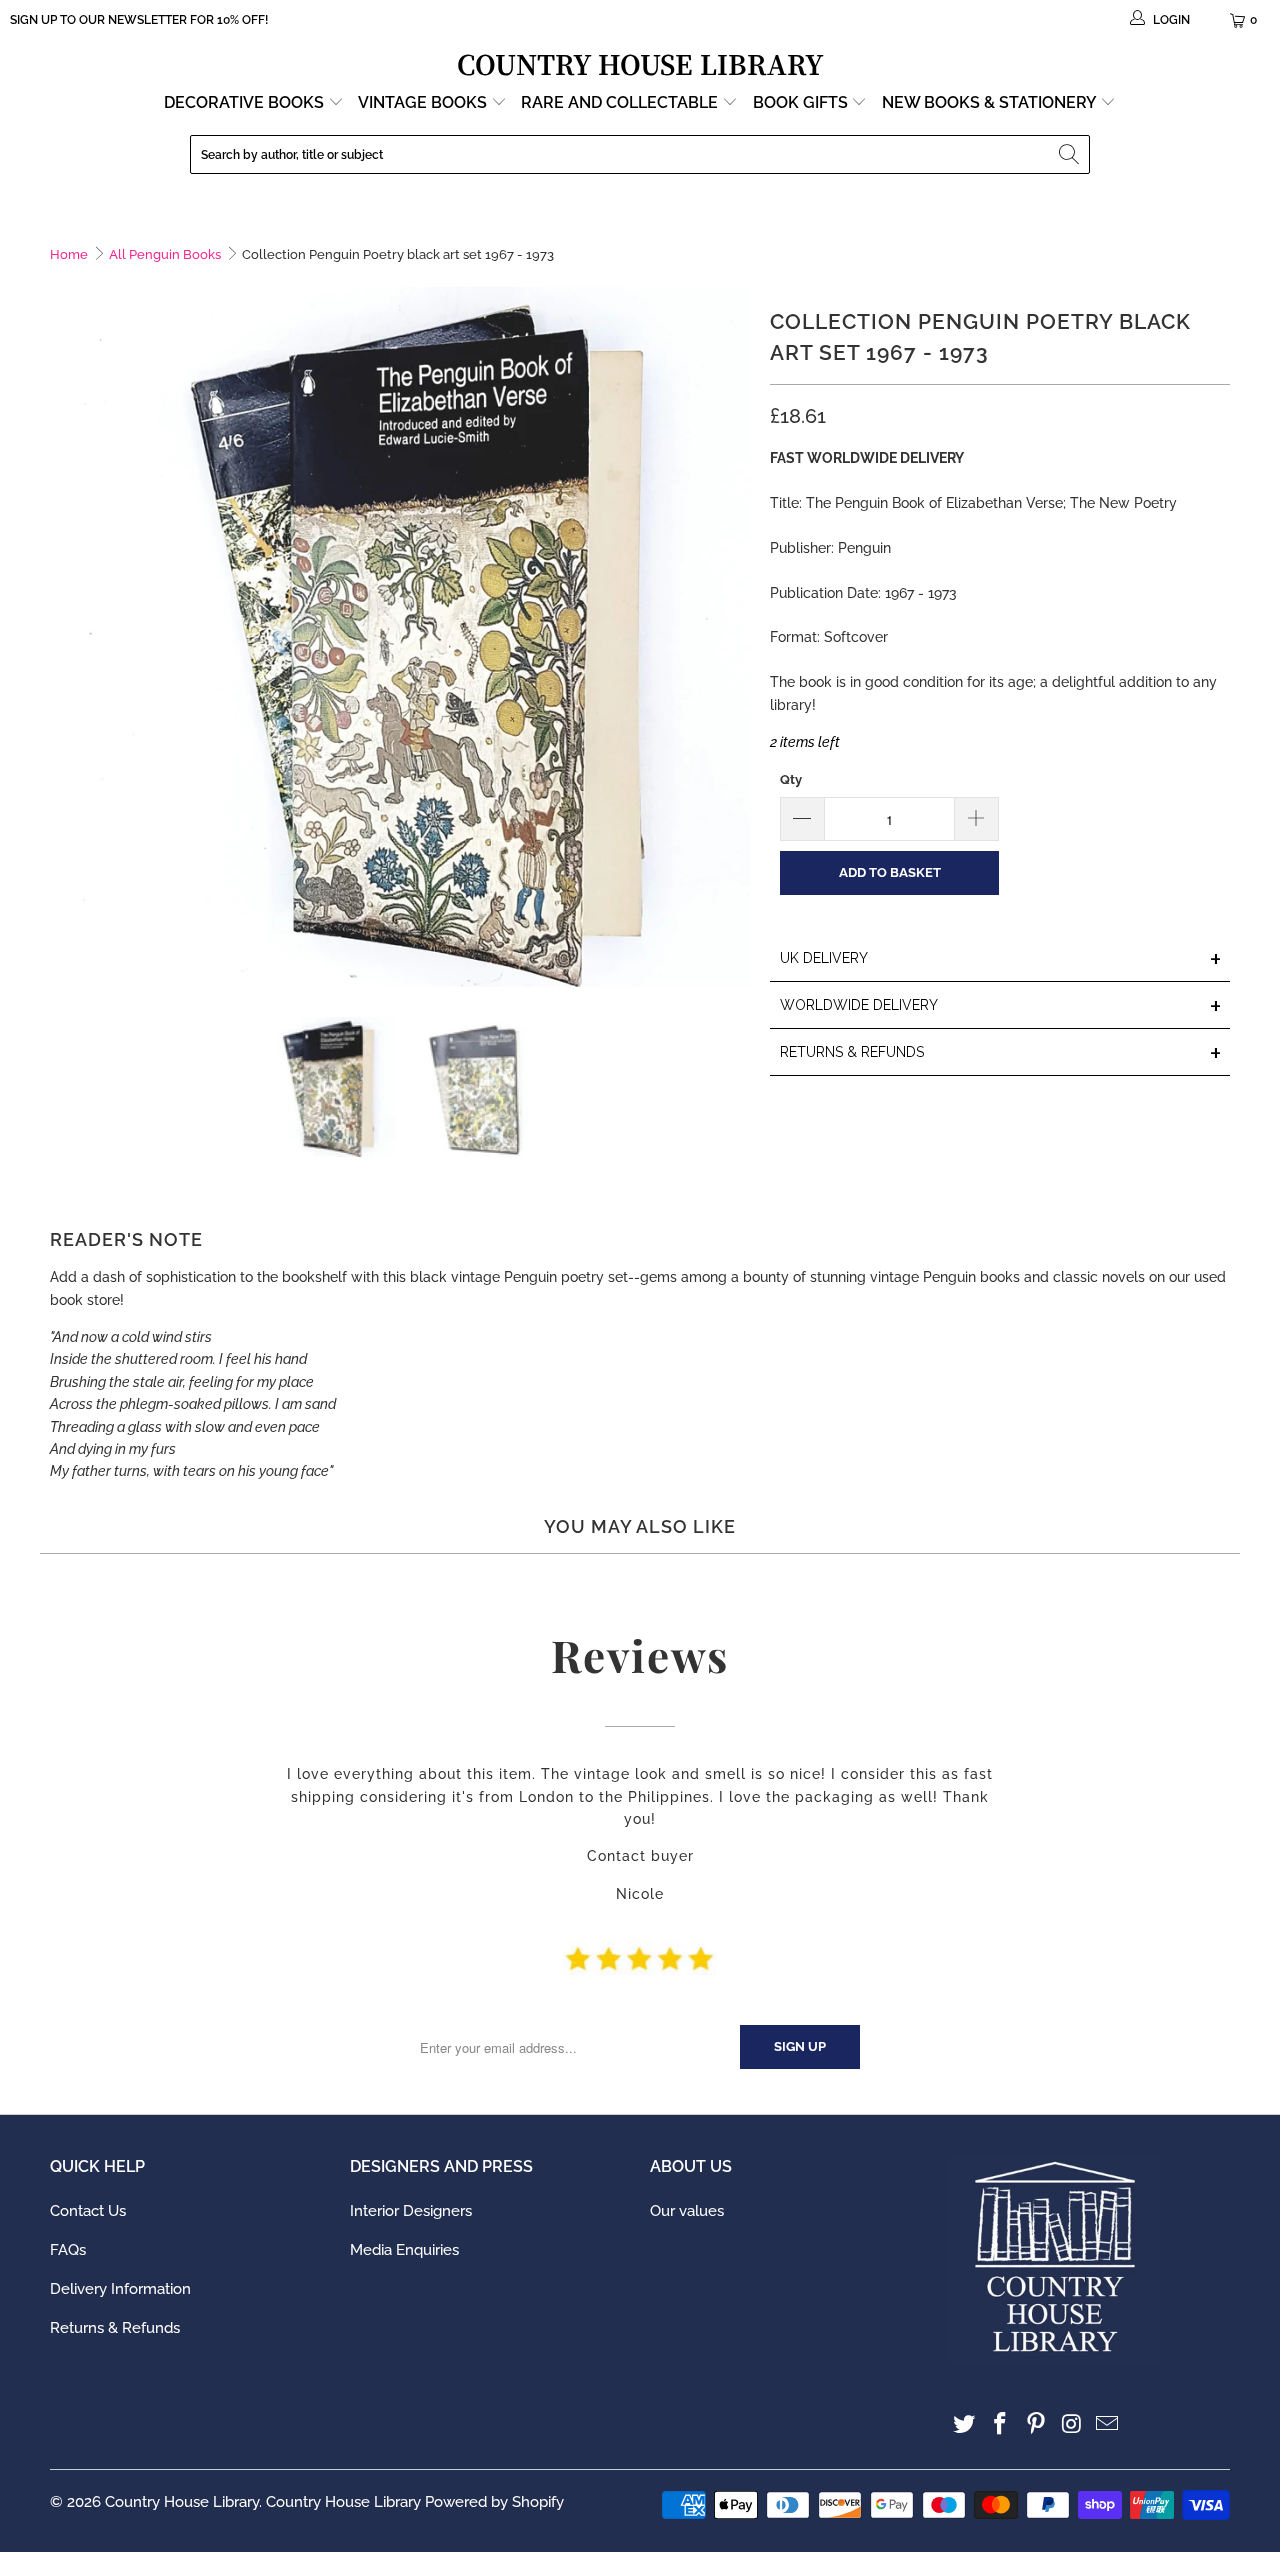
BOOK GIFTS (802, 102)
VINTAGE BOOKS (422, 102)
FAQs (68, 2250)
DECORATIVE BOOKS (246, 102)
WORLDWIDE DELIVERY (1001, 1006)
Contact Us (88, 2211)
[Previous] (65, 637)
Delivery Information (120, 2289)
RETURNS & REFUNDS (1001, 1053)
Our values (687, 2211)
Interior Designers (411, 2211)
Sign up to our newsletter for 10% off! (139, 20)
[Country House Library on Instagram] (1072, 2424)
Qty (791, 779)
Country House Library (182, 2502)
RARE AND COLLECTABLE (621, 102)
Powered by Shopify (494, 2502)
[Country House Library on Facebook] (1001, 2424)
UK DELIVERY (1001, 959)
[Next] (735, 637)
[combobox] (640, 154)
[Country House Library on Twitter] (965, 2424)
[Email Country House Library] (1108, 2424)
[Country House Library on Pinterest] (1036, 2424)
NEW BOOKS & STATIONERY (991, 102)
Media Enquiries (404, 2250)
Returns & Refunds (115, 2328)
